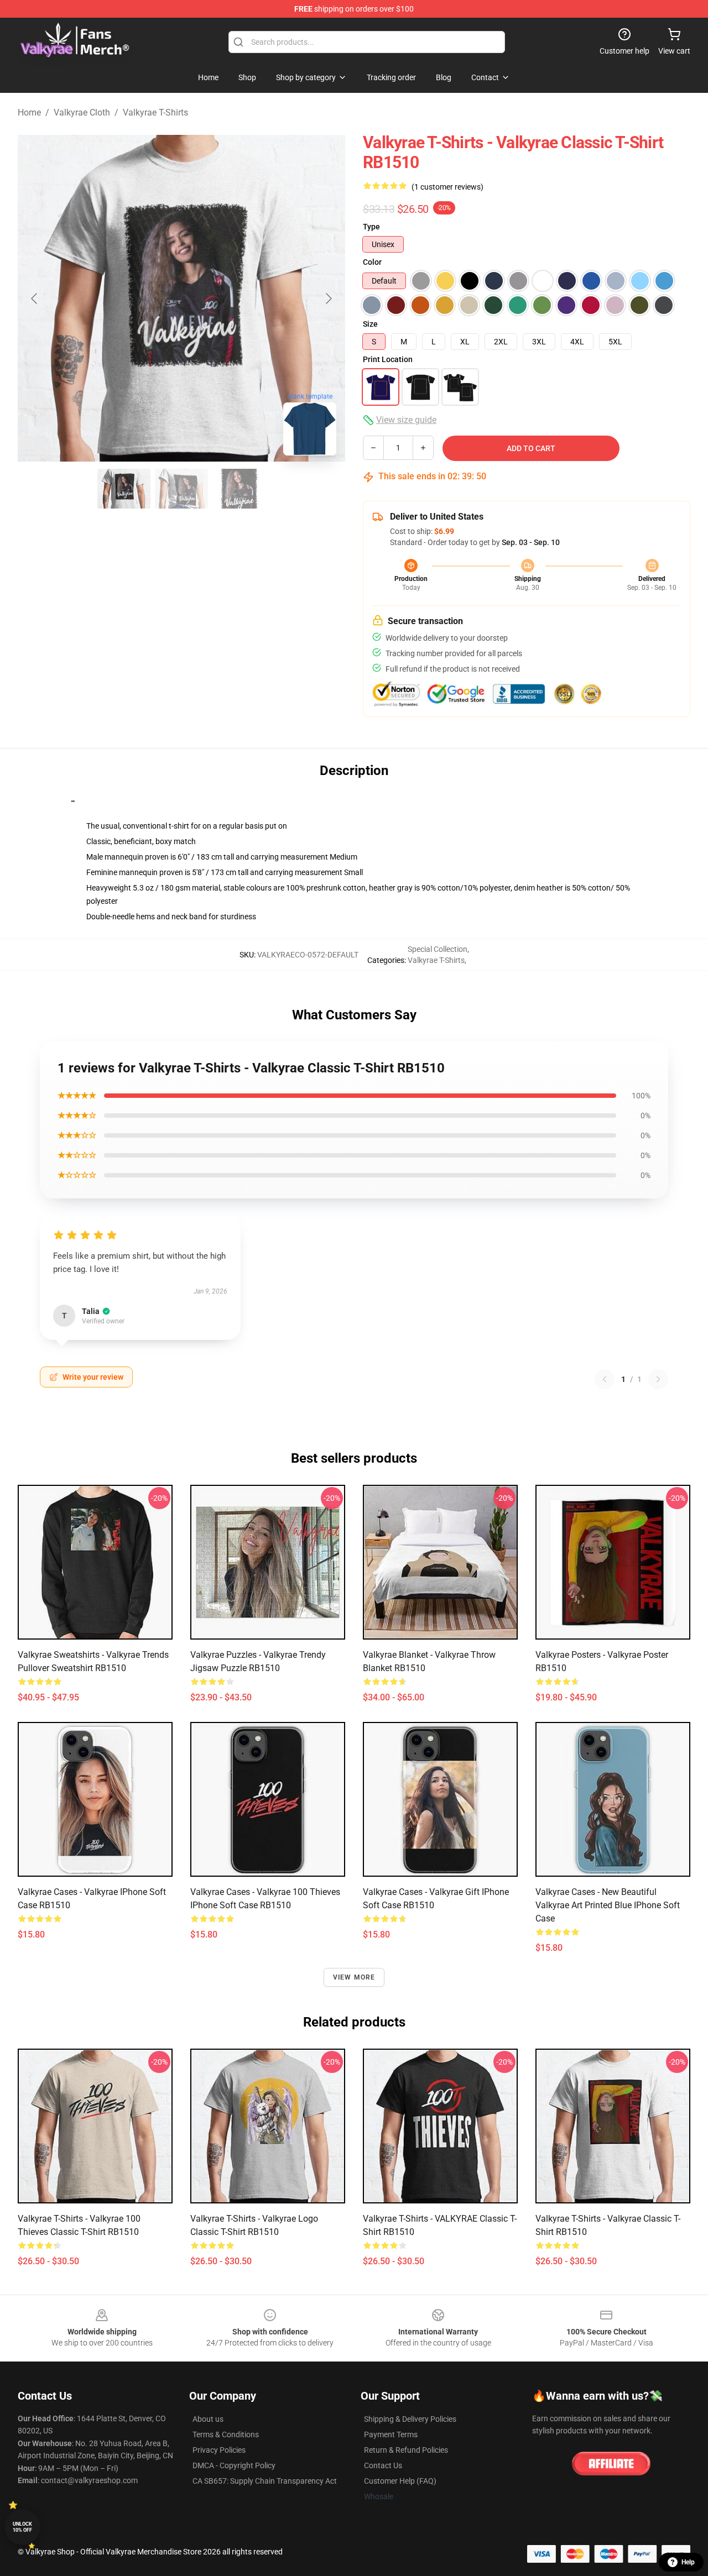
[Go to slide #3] (239, 489)
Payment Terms (391, 2434)
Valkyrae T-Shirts (155, 112)
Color (372, 262)
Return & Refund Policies (406, 2450)
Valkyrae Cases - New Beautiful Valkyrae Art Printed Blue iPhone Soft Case (608, 1905)
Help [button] (688, 2562)
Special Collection (438, 949)
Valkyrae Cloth (82, 112)
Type (371, 227)
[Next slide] (328, 299)
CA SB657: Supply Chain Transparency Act (265, 2481)
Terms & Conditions (226, 2434)
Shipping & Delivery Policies (410, 2419)
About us (208, 2419)
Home (29, 112)
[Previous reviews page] (605, 1379)
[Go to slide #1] (124, 489)
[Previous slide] (35, 299)
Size (370, 324)
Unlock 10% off (22, 2527)
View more (354, 1977)
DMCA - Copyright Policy (234, 2465)
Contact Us (383, 2465)
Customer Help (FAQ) (400, 2481)
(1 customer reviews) (447, 187)
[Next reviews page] (658, 1379)
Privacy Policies (219, 2450)
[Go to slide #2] (181, 489)
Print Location (388, 359)
